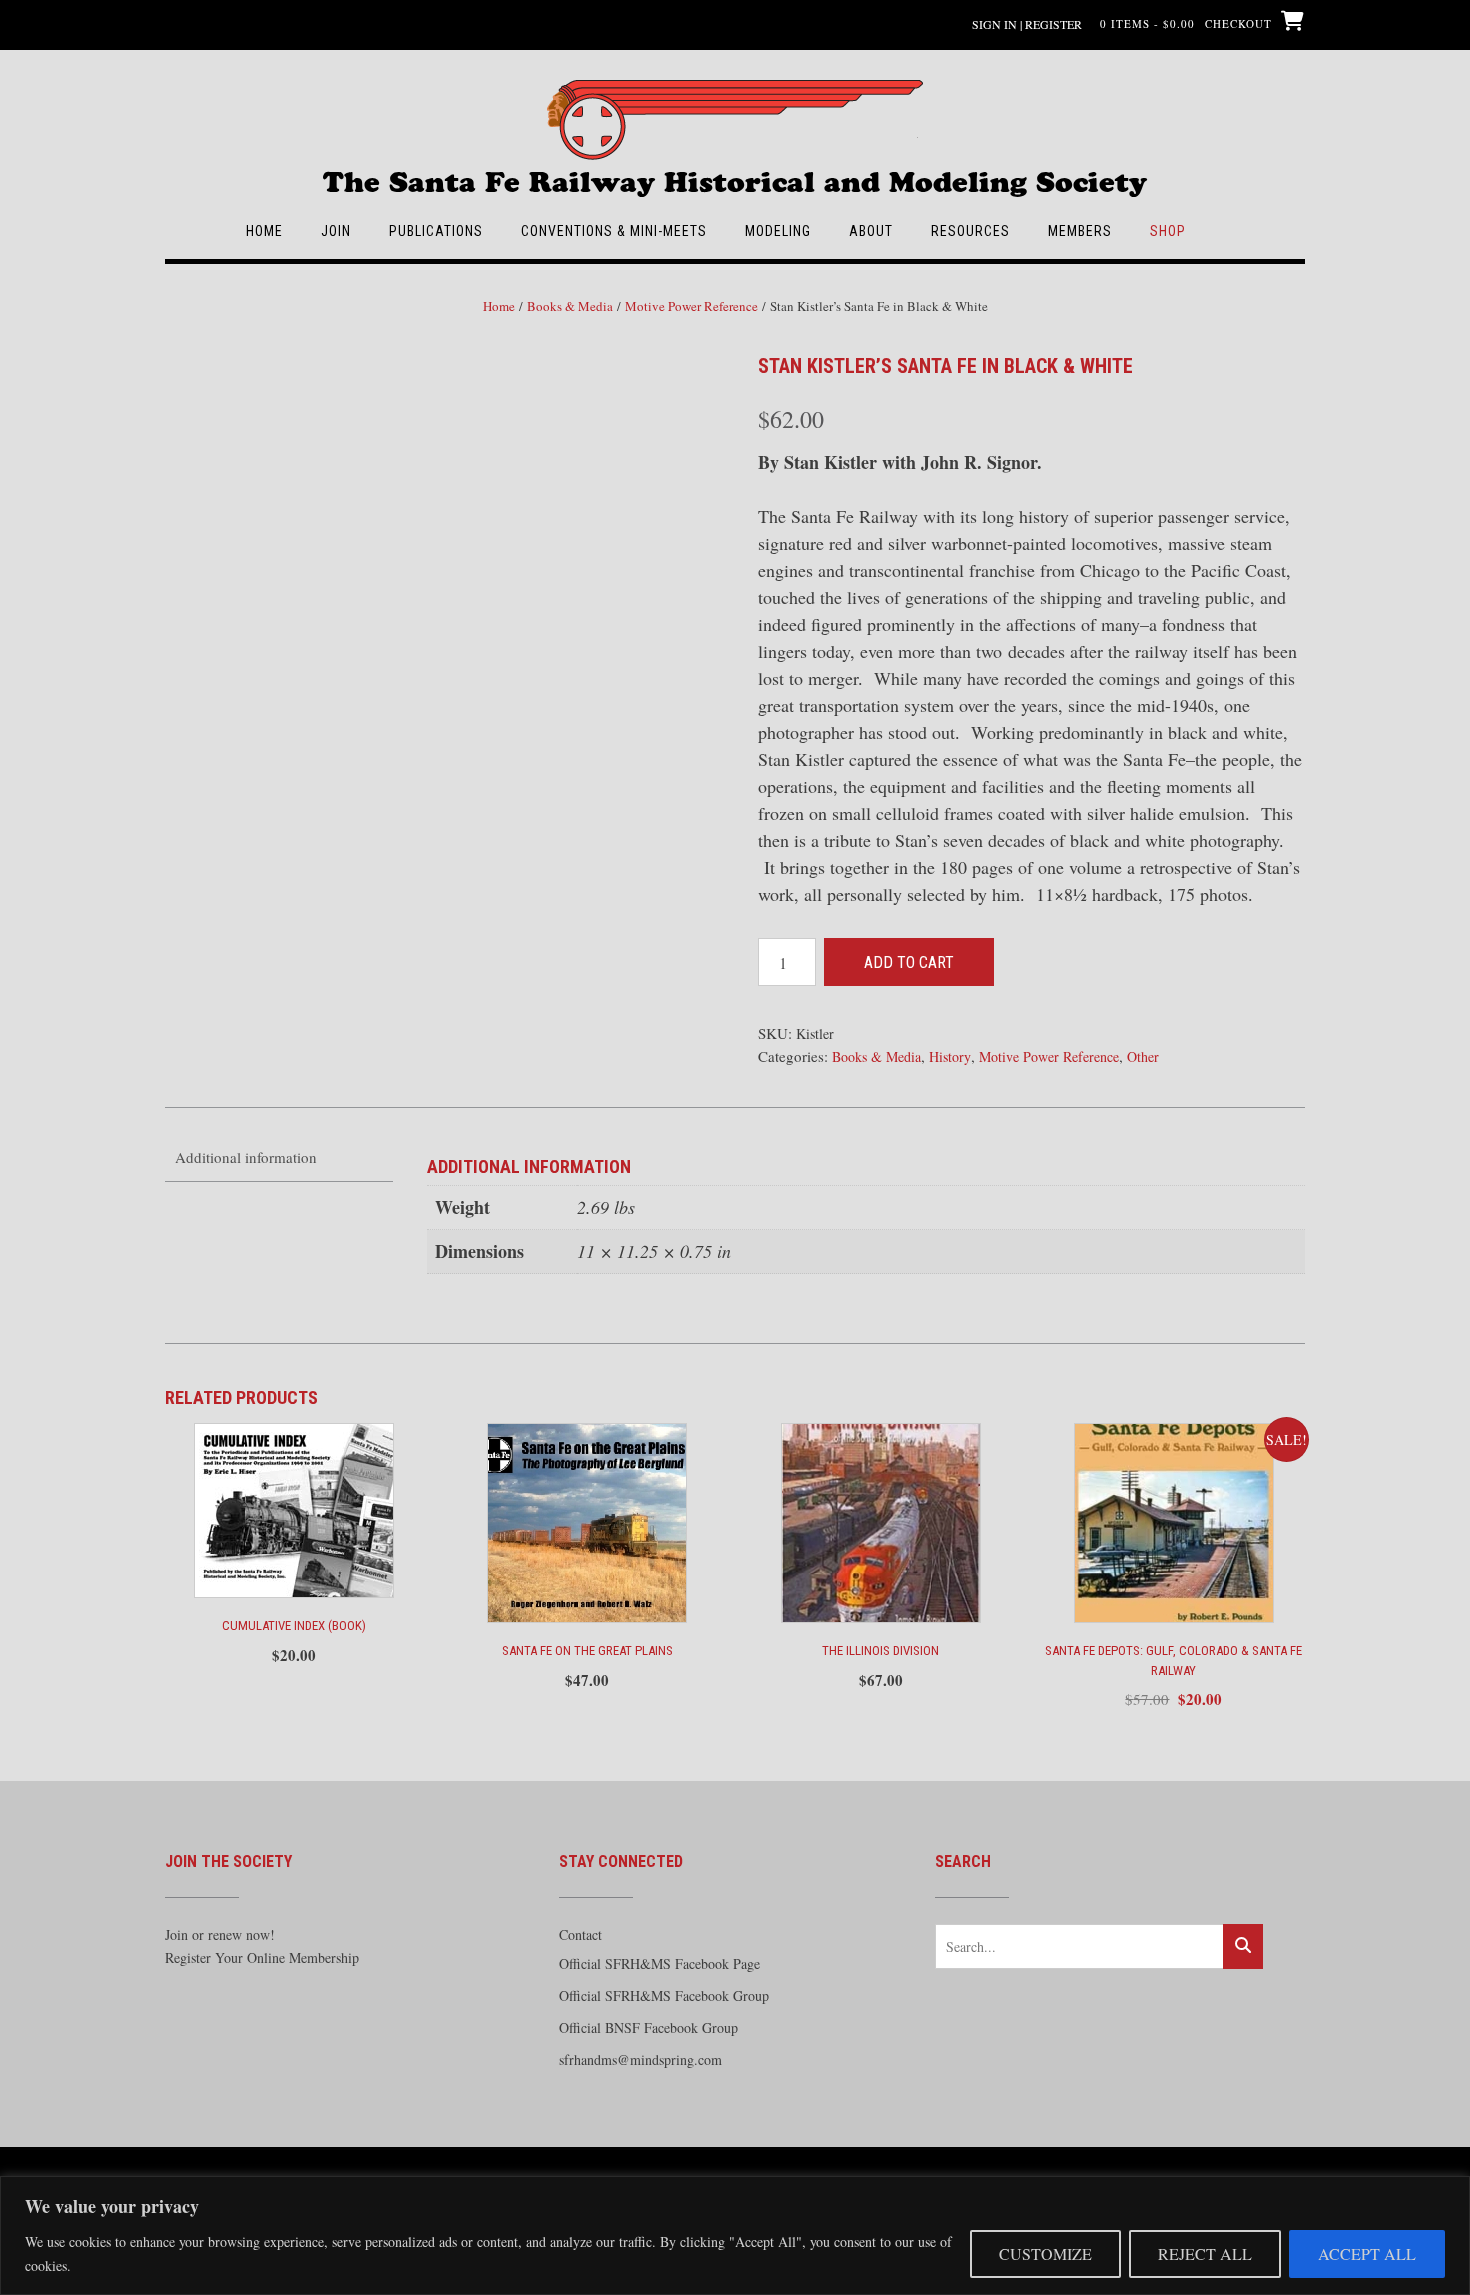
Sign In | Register (1027, 24)
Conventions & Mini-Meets (614, 231)
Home (264, 231)
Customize (1045, 2253)
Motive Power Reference (691, 306)
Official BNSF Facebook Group (648, 2027)
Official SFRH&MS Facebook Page (659, 1963)
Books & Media (570, 306)
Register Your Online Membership (262, 1957)
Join (336, 231)
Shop (1168, 231)
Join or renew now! (220, 1934)
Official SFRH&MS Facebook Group (664, 1995)
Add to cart (909, 962)
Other (1143, 1056)
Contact (580, 1934)
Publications (436, 231)
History (950, 1056)
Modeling (778, 231)
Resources (970, 231)
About (871, 231)
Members (1080, 231)
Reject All (1205, 2253)
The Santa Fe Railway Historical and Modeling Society (735, 172)
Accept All (1367, 2253)
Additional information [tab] (246, 1157)
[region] (735, 2235)
